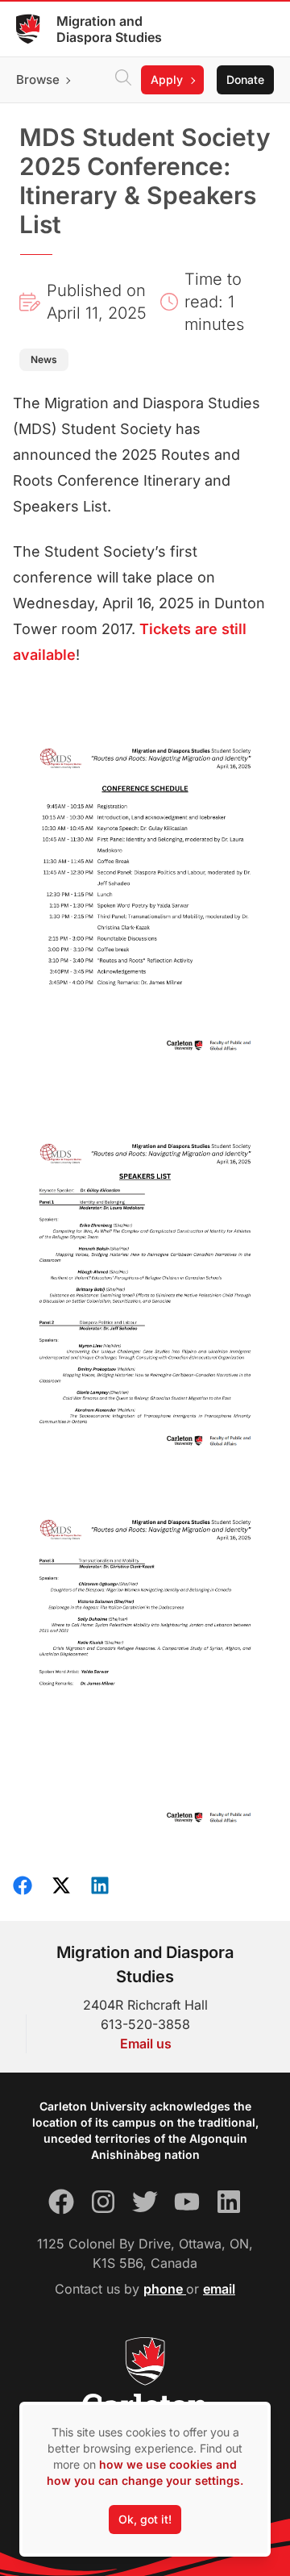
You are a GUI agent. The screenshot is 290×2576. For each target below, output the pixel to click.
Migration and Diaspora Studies (109, 29)
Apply (167, 79)
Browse (38, 79)
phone (165, 2289)
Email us (146, 2044)
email (219, 2289)
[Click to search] (123, 80)
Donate (245, 79)
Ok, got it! (145, 2519)
